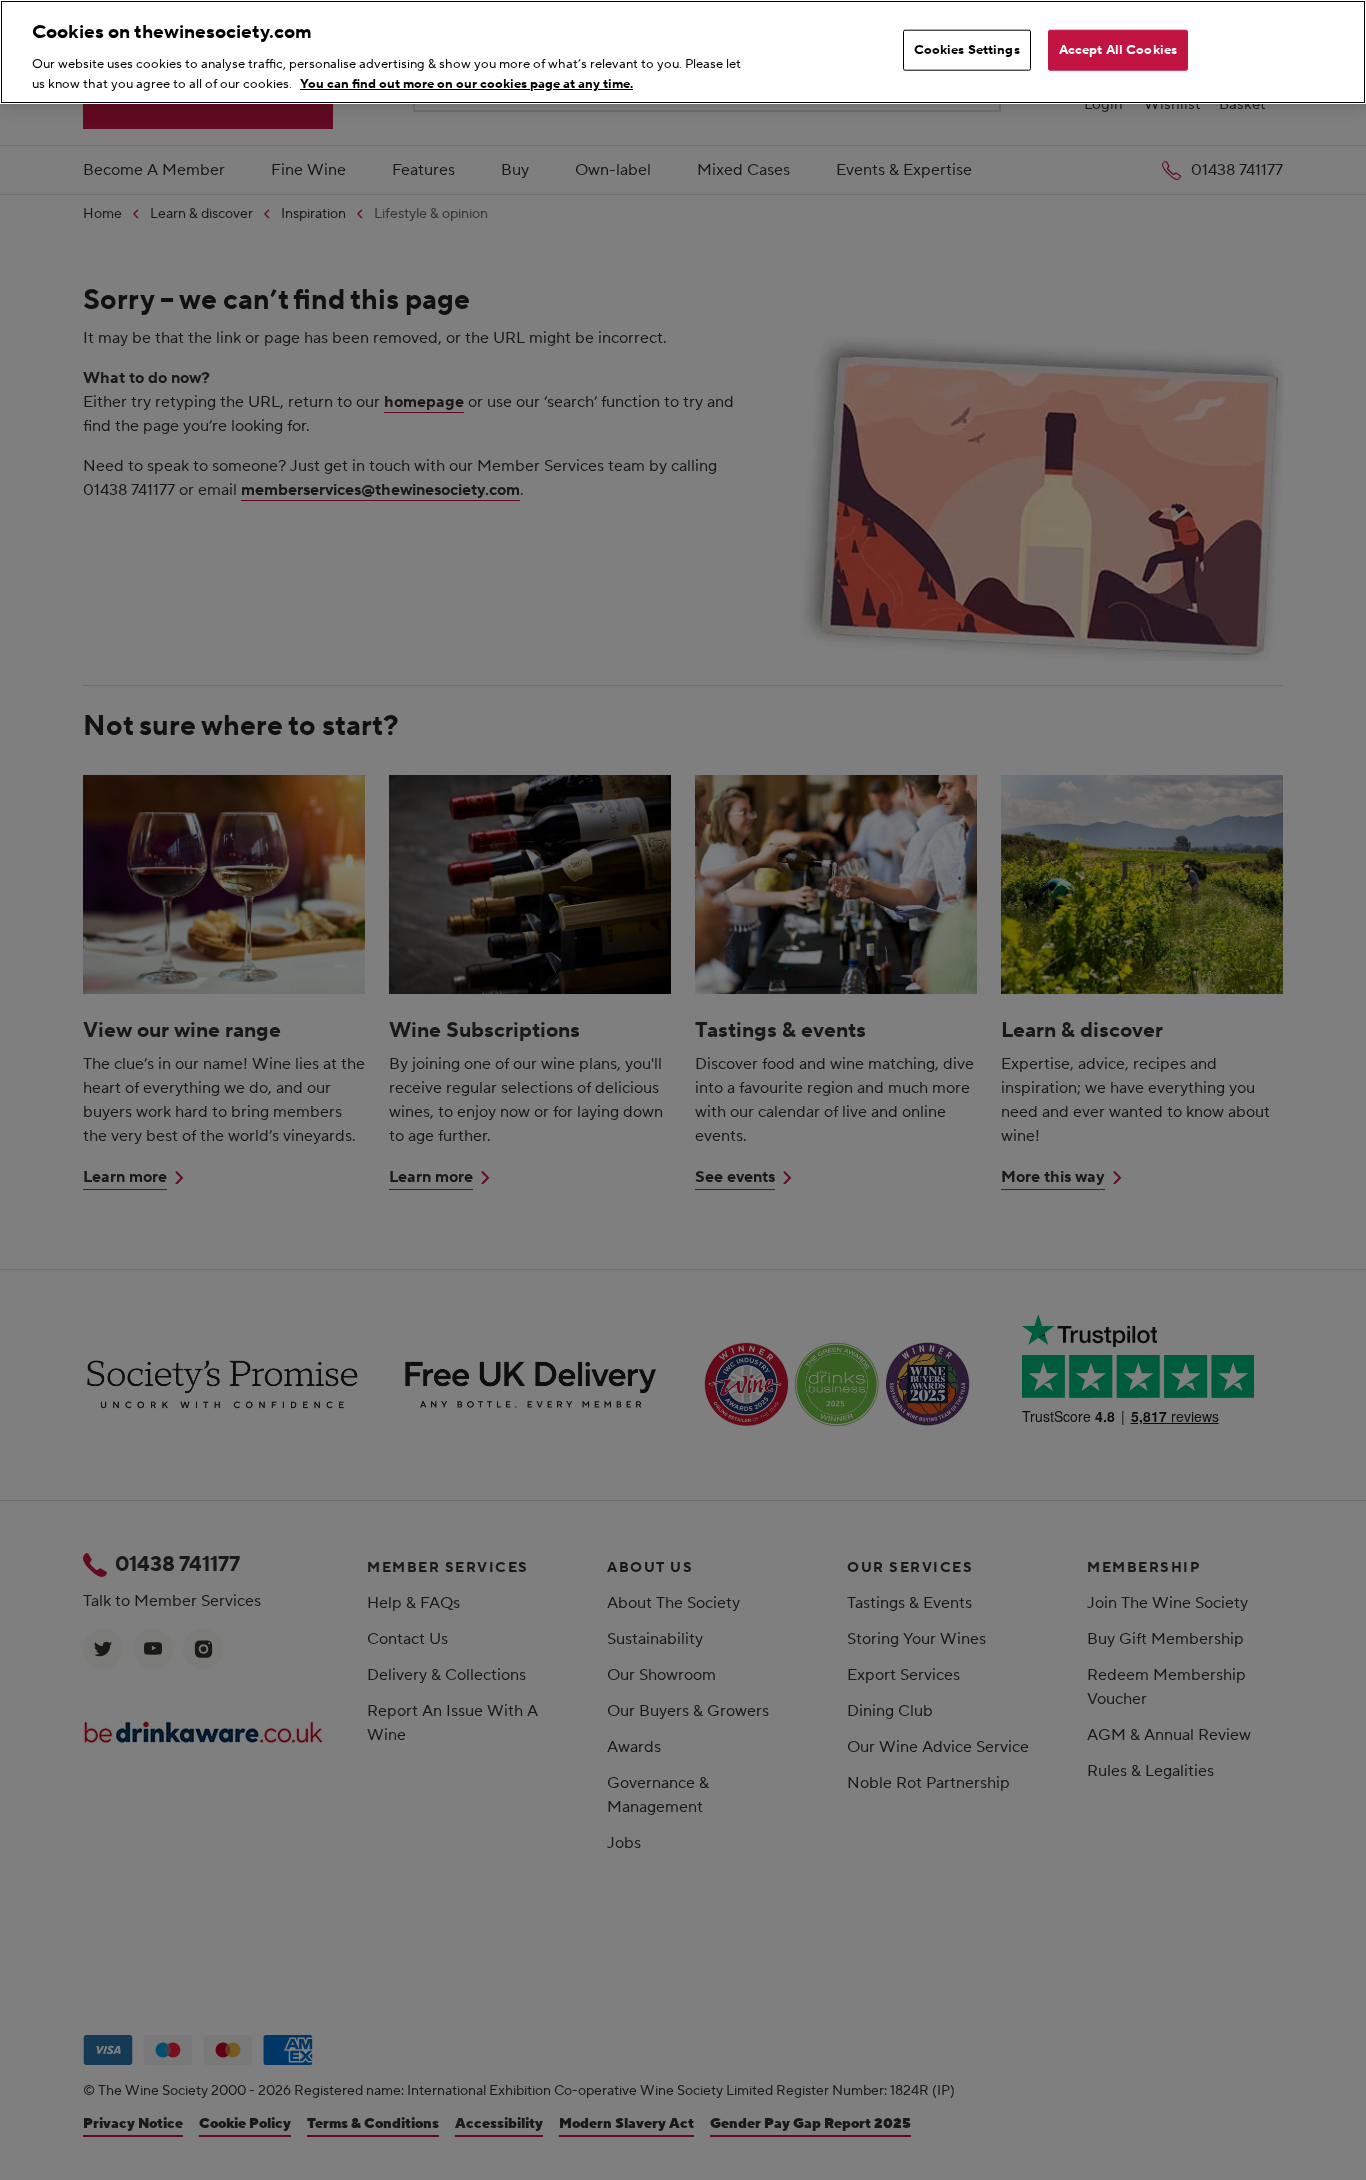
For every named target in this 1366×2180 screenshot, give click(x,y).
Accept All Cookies (1118, 50)
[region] (683, 52)
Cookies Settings (967, 50)
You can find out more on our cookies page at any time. (466, 83)
